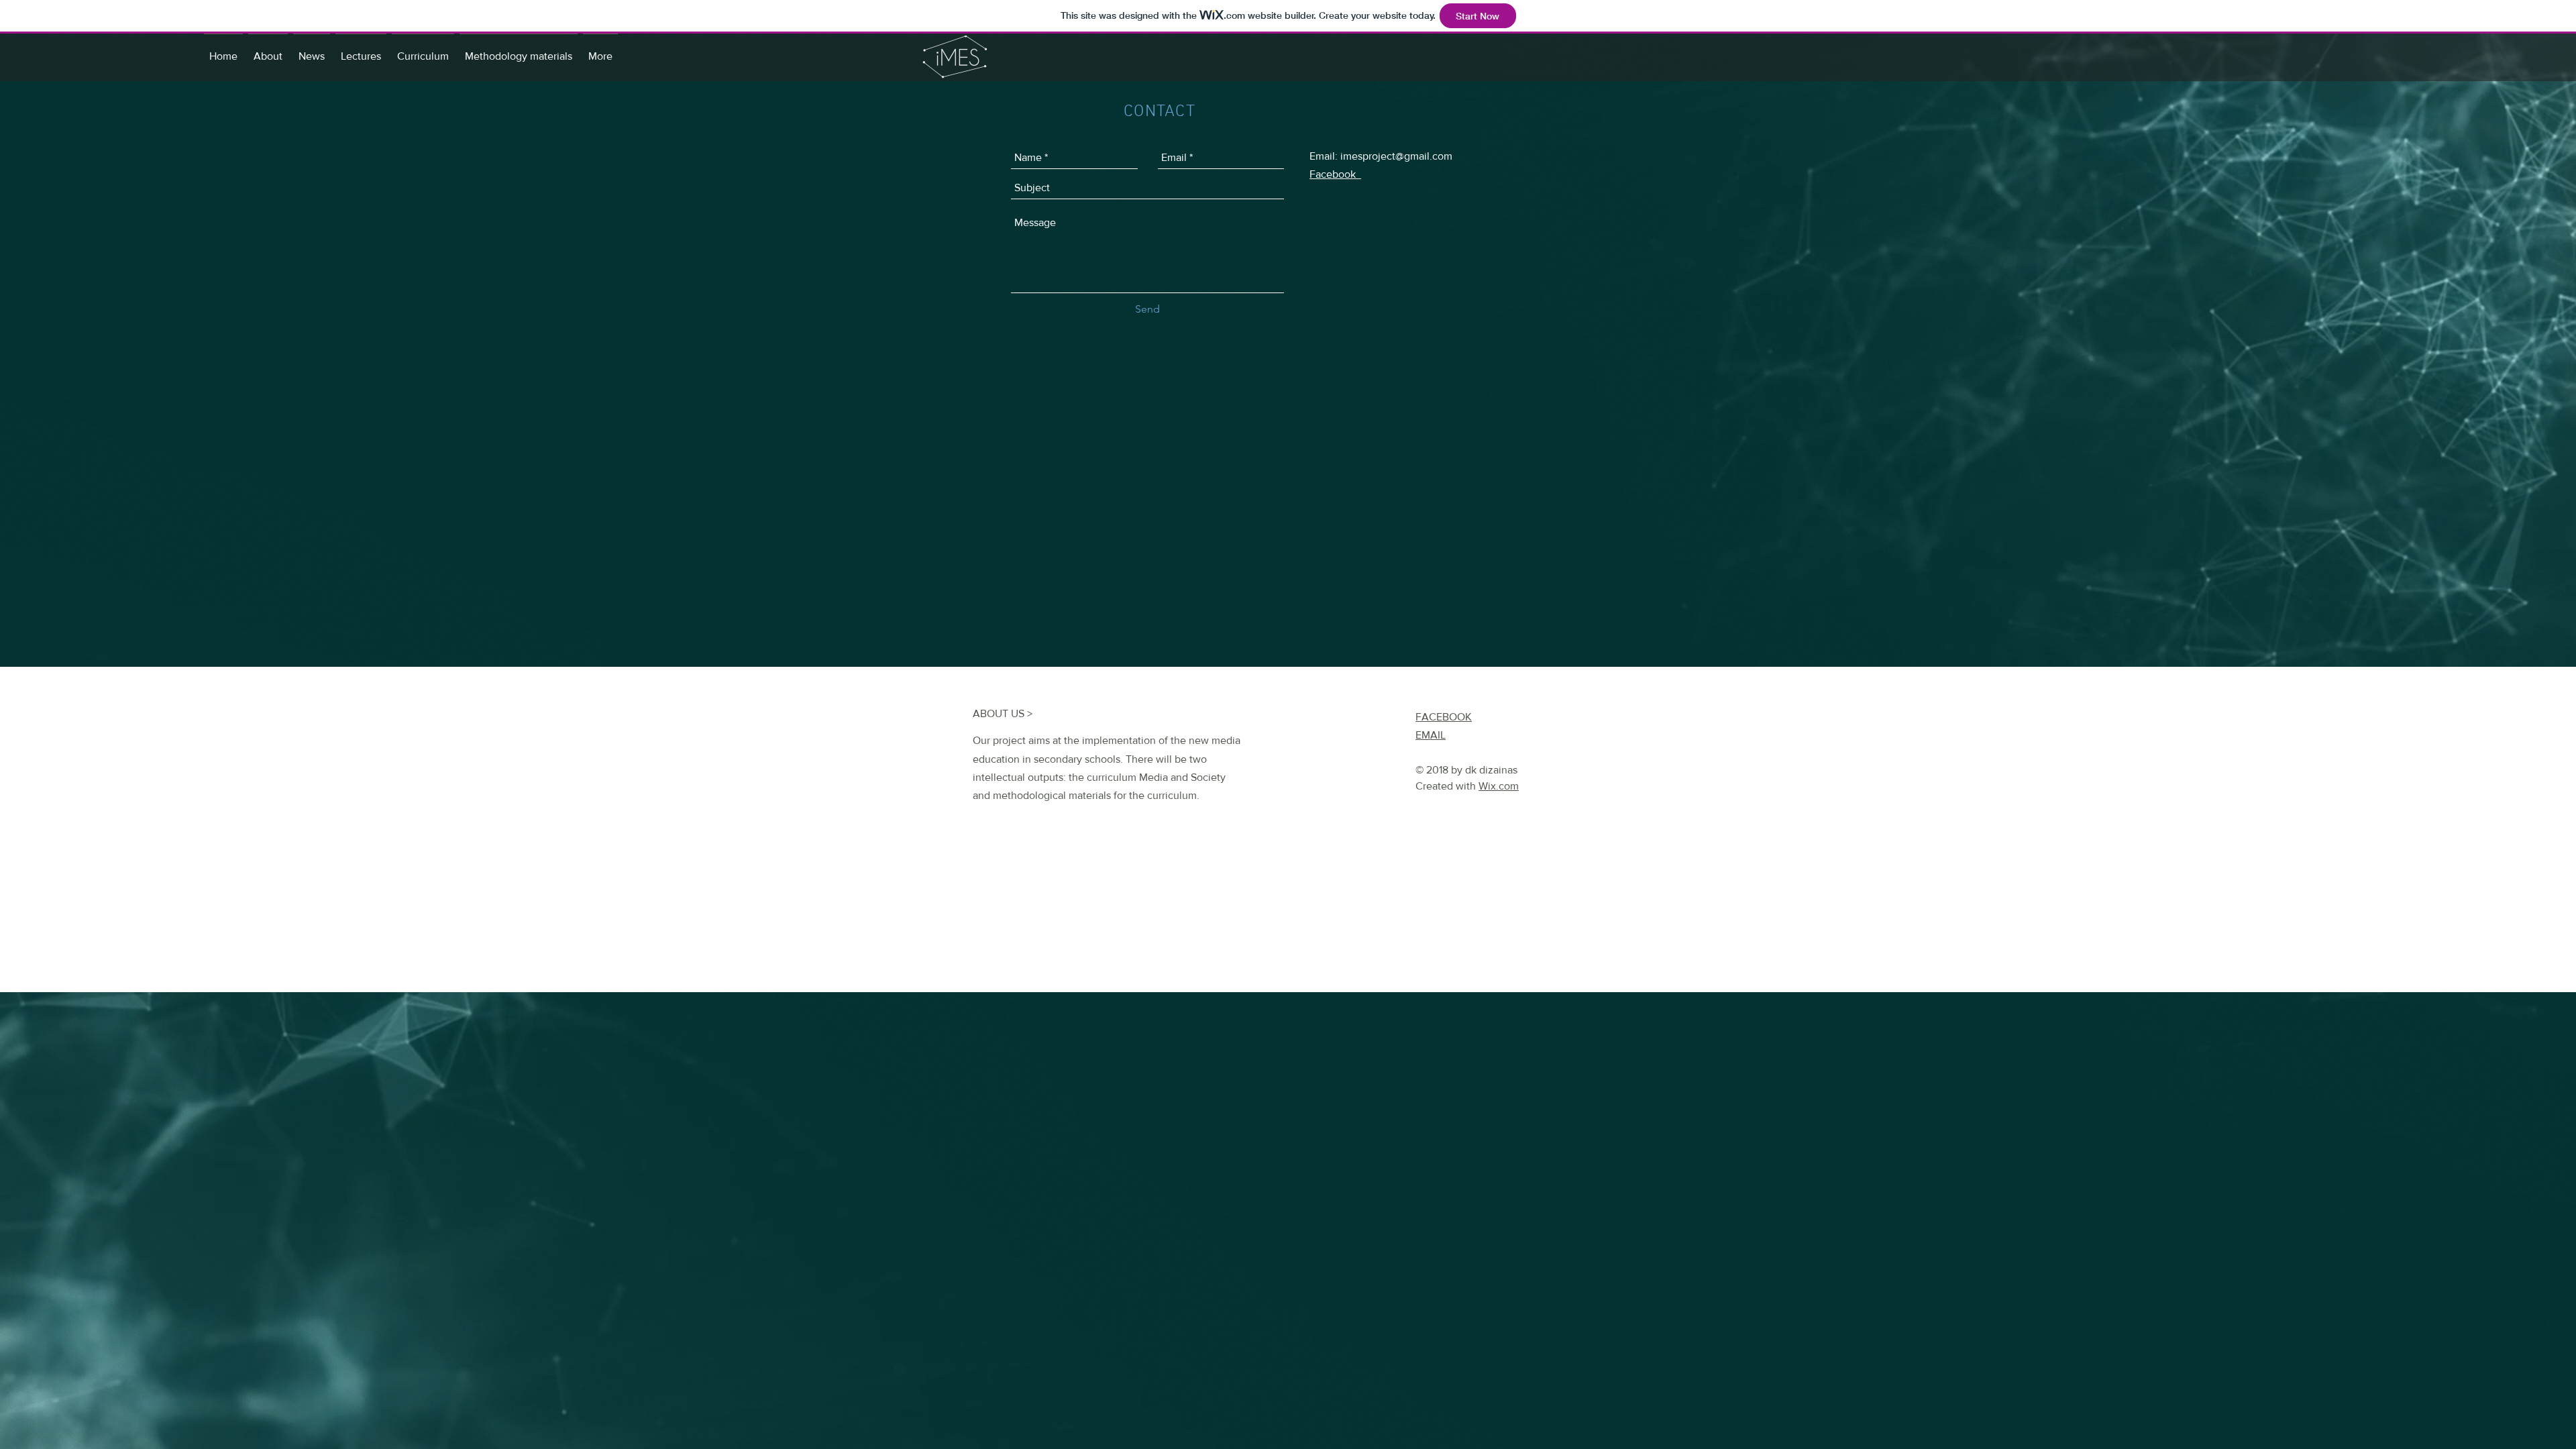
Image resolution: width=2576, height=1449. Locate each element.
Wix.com (1499, 786)
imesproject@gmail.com (1396, 156)
